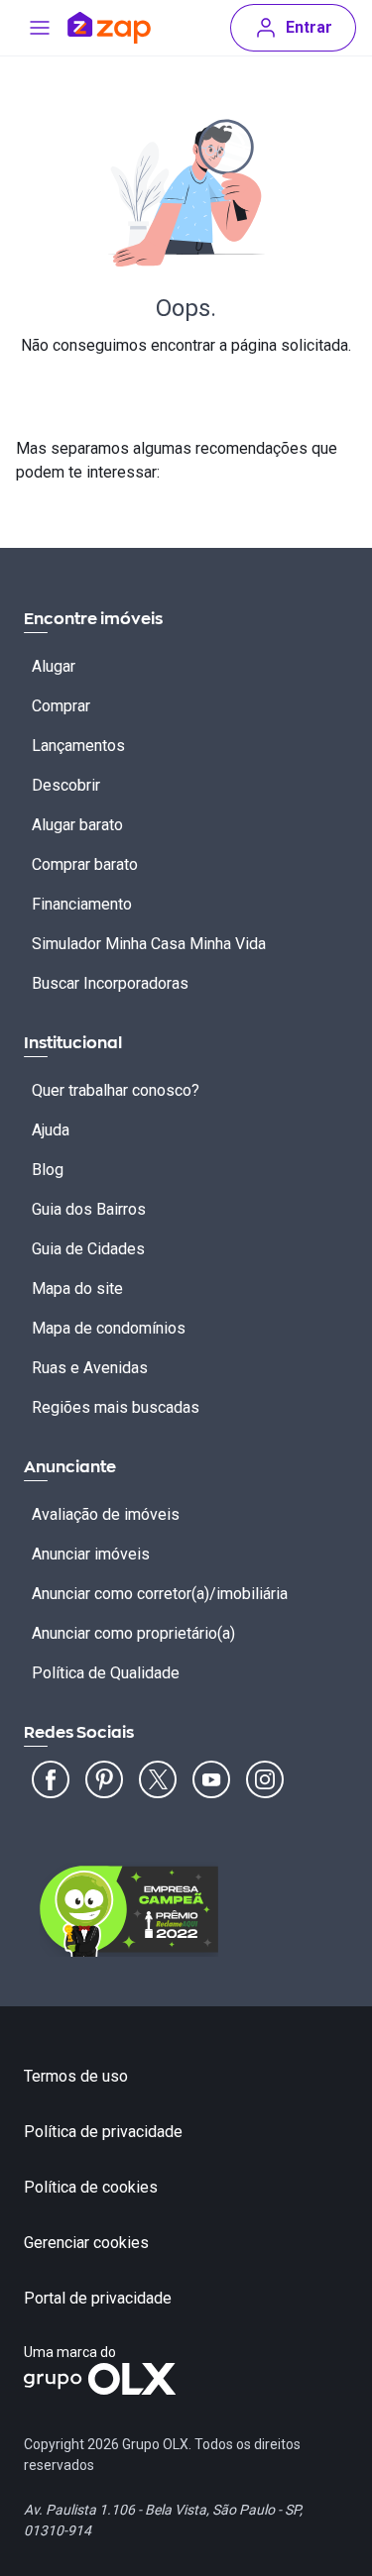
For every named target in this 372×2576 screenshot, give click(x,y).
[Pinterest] (104, 1779)
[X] (158, 1779)
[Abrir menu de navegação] (40, 28)
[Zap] (109, 28)
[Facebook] (51, 1779)
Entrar (309, 27)
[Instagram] (265, 1779)
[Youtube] (211, 1779)
